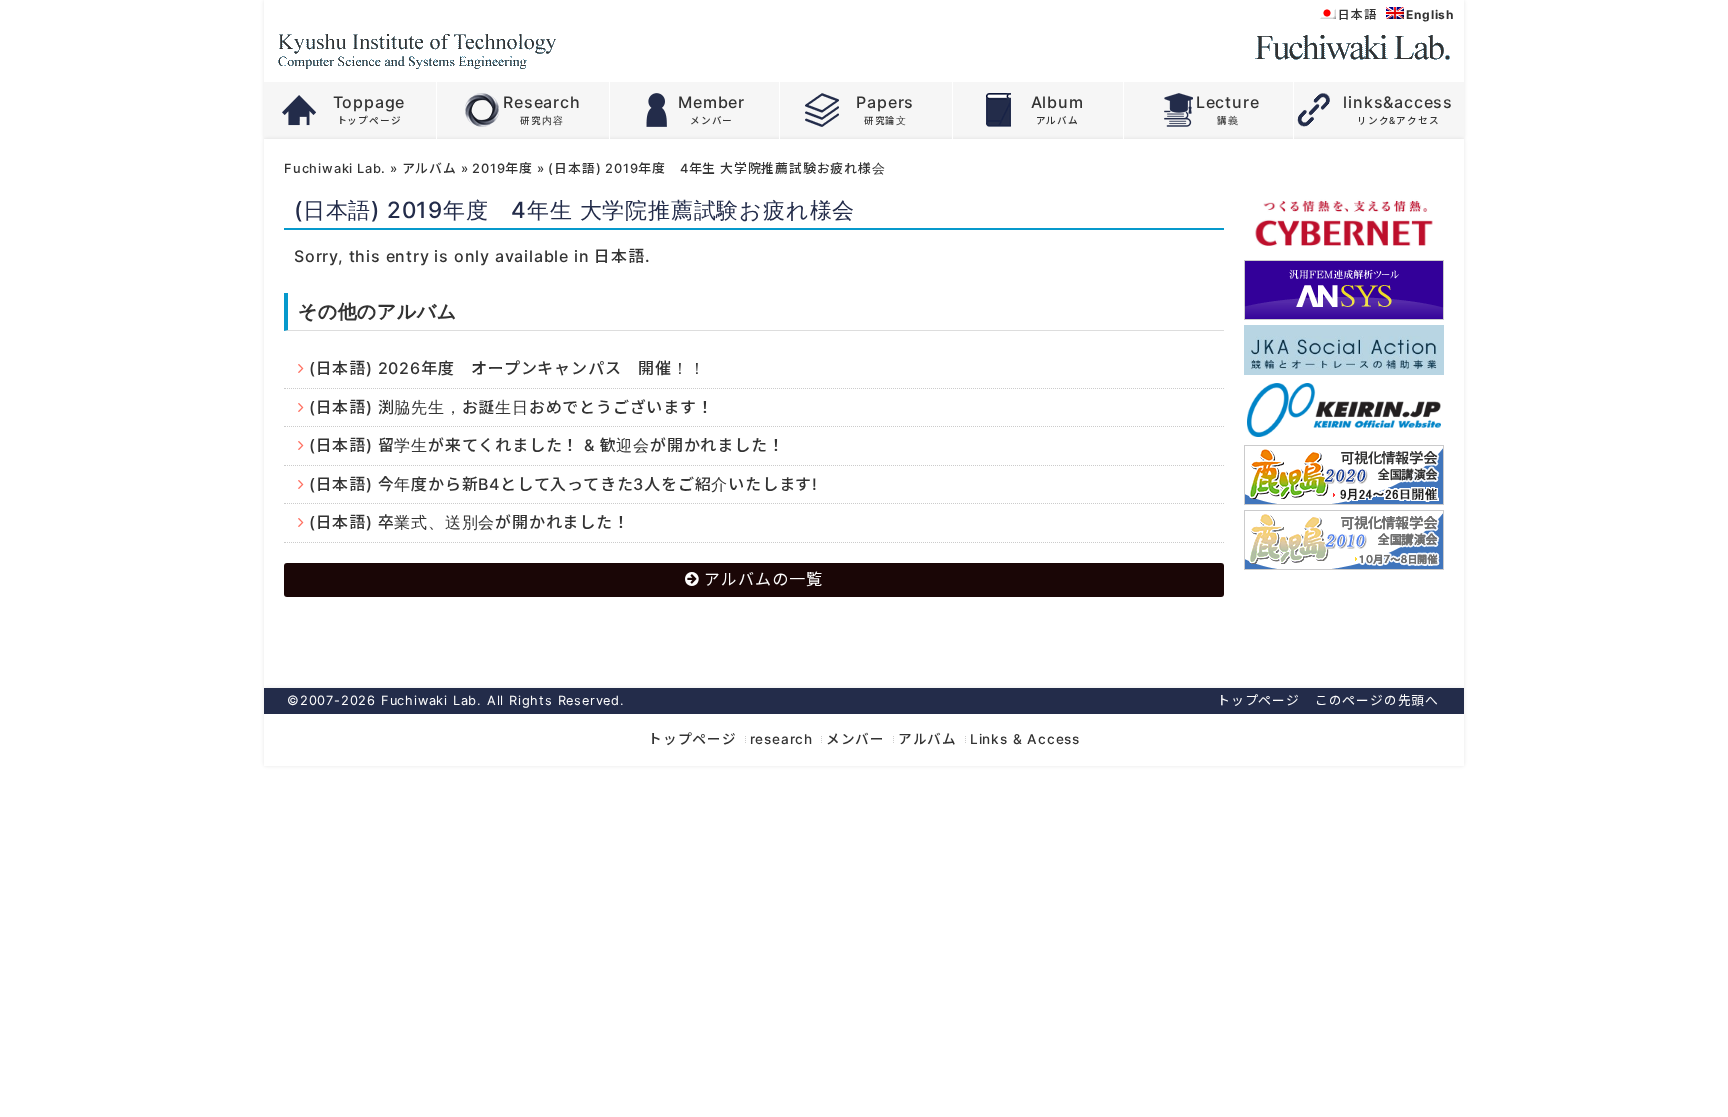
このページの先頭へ (1377, 700)
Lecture (1228, 102)
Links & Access (1025, 739)
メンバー (855, 739)
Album (1057, 102)
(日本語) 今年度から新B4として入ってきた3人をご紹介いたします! (563, 484)
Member (711, 102)
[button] (1344, 623)
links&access (1398, 102)
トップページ (1258, 700)
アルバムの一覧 (763, 579)
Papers (885, 102)
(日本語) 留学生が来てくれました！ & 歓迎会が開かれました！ (547, 445)
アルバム (429, 168)
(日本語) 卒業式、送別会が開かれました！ (469, 522)
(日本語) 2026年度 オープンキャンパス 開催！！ (507, 368)
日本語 (619, 256)
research (781, 739)
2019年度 (502, 168)
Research (541, 102)
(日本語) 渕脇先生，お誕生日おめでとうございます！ (511, 407)
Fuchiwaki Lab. (335, 168)
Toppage (369, 102)
